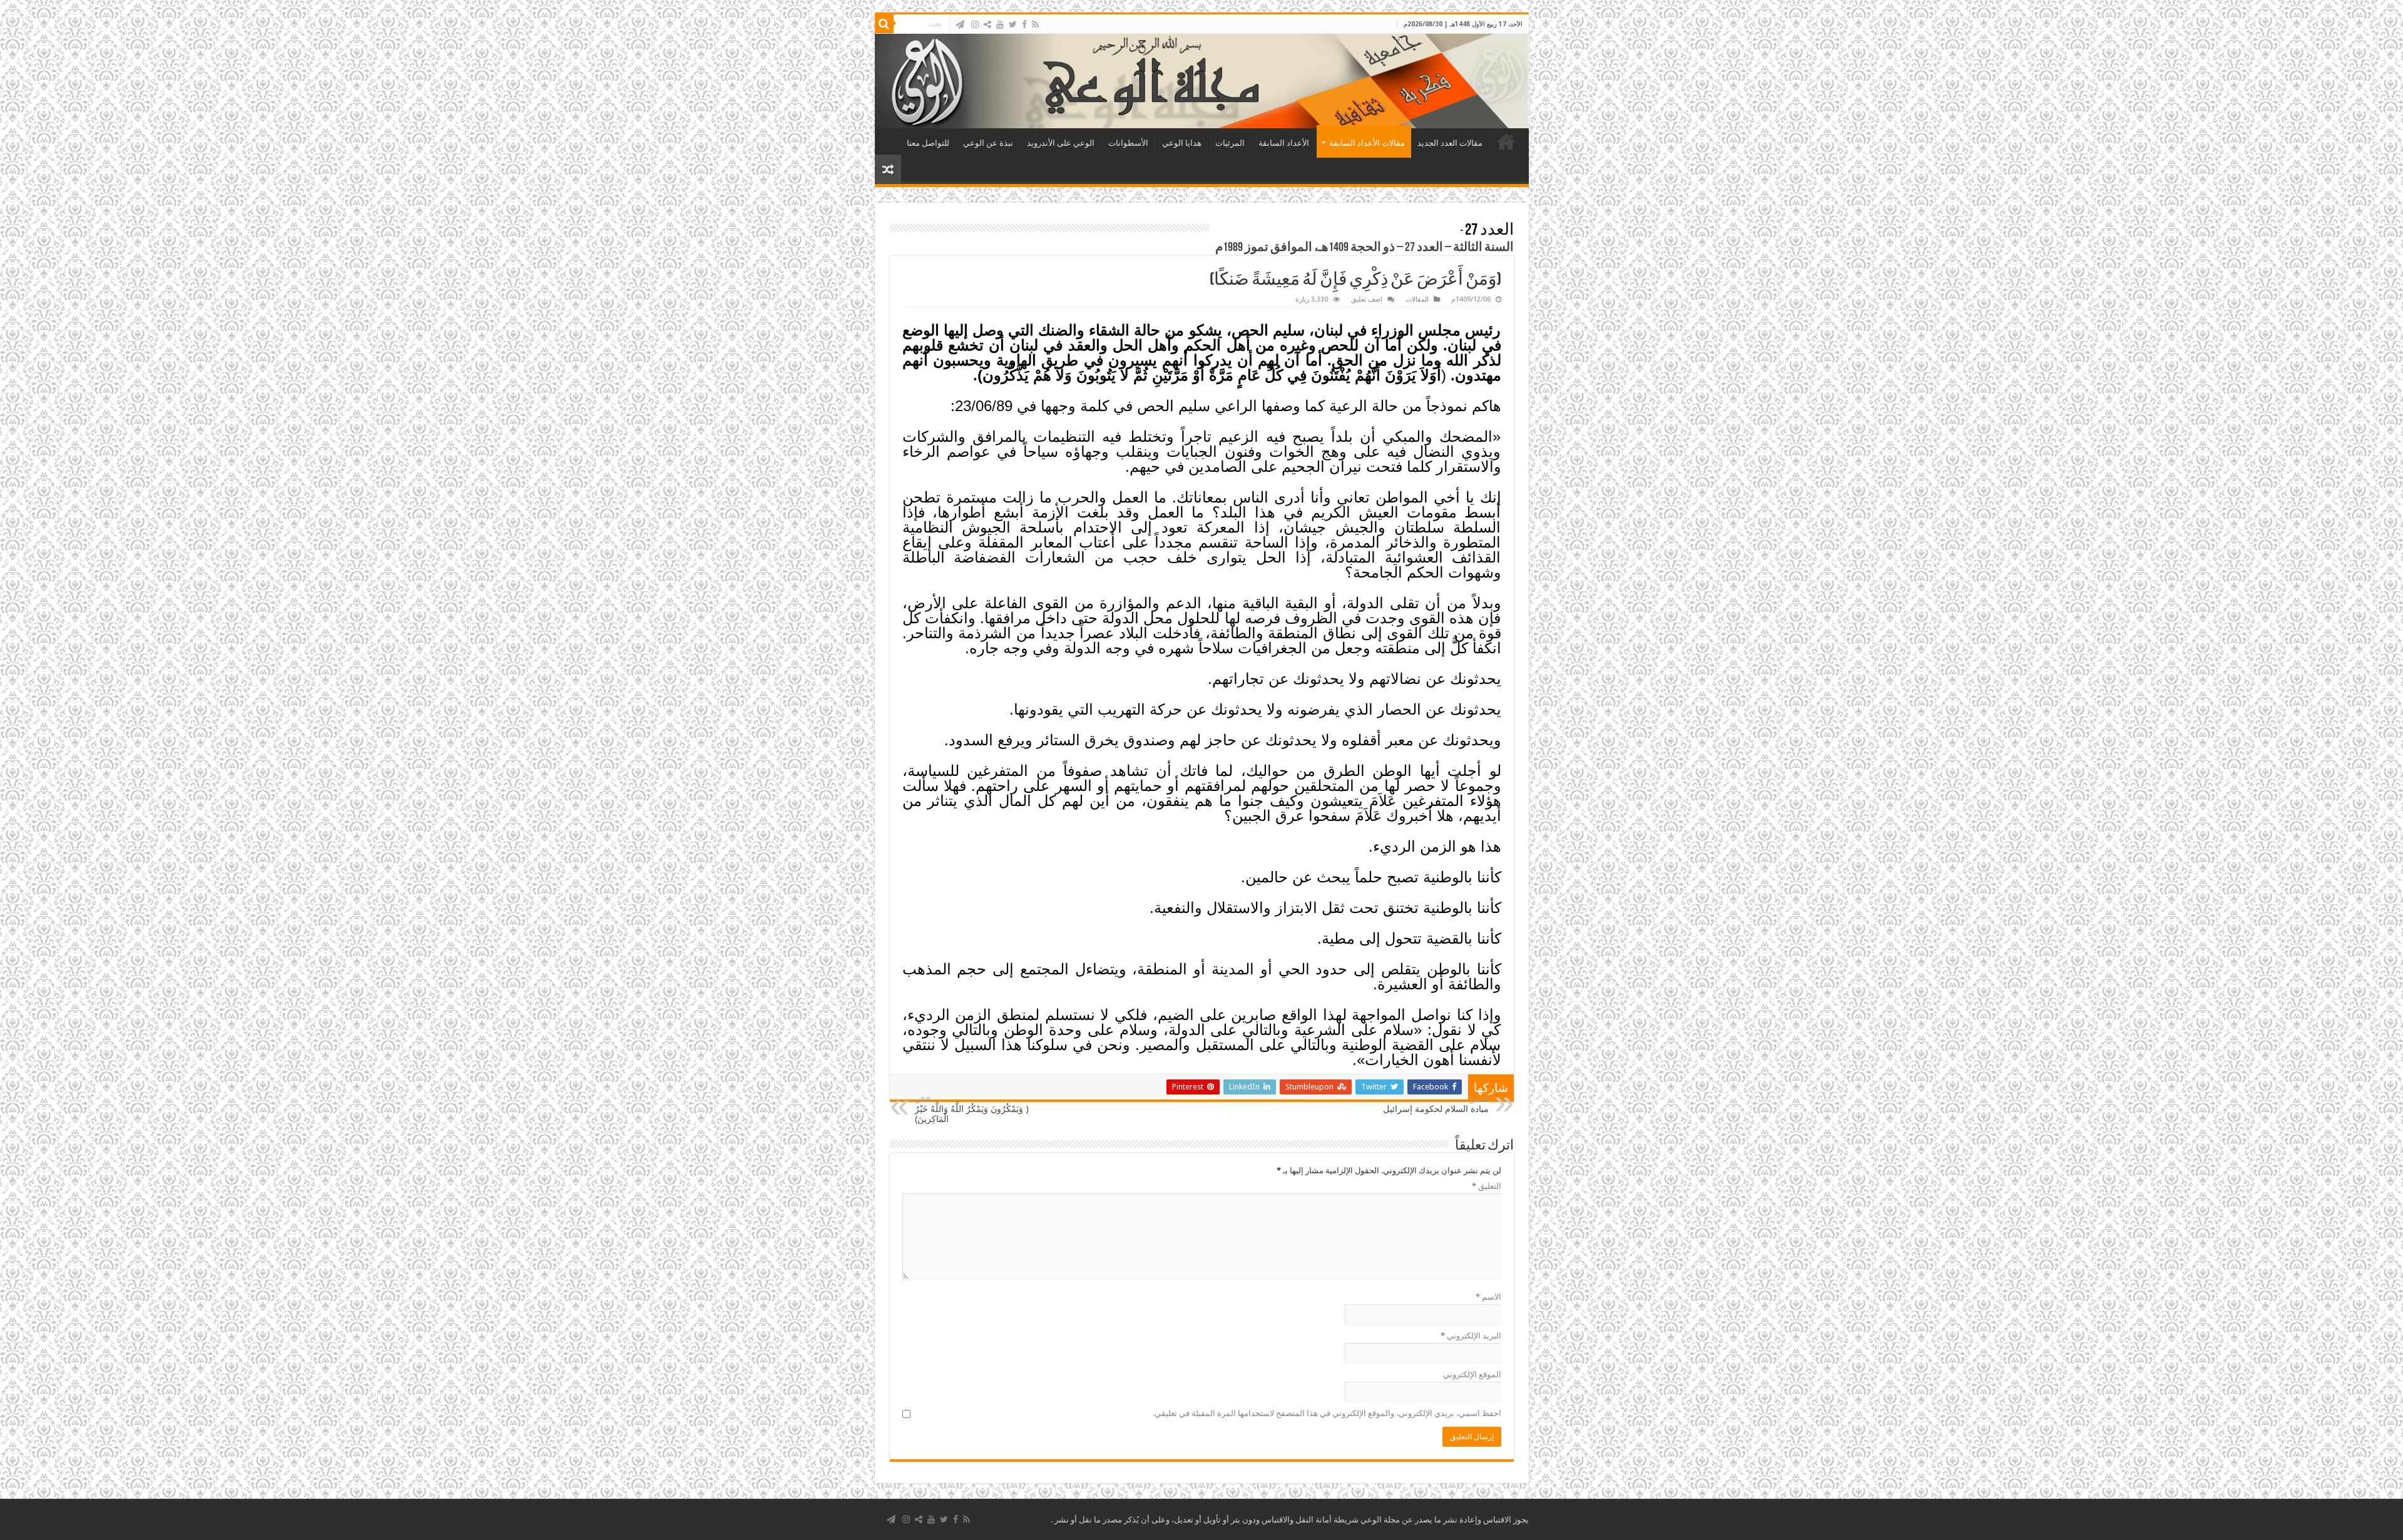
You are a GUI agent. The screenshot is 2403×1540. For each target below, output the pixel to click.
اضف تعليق (1367, 299)
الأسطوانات (1128, 143)
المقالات (1417, 299)
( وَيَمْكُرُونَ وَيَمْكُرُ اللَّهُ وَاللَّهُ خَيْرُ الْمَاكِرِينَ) (972, 1110)
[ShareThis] (987, 24)
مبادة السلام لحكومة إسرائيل (1436, 1105)
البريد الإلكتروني (1471, 1336)
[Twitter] (1013, 24)
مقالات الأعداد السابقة (1367, 143)
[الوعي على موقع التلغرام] (960, 24)
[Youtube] (1000, 24)
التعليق (1487, 1186)
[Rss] (1035, 24)
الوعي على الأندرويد (1061, 143)
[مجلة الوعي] (1202, 81)
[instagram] (975, 24)
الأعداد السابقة (1284, 143)
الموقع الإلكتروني (1472, 1374)
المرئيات (1230, 143)
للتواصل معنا (928, 143)
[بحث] (884, 24)
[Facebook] (1024, 24)
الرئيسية (1506, 141)
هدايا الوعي (1182, 143)
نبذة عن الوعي (988, 143)
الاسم (1488, 1297)
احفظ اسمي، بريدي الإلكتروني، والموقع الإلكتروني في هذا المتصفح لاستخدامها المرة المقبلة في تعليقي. (1327, 1413)
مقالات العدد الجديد (1450, 143)
